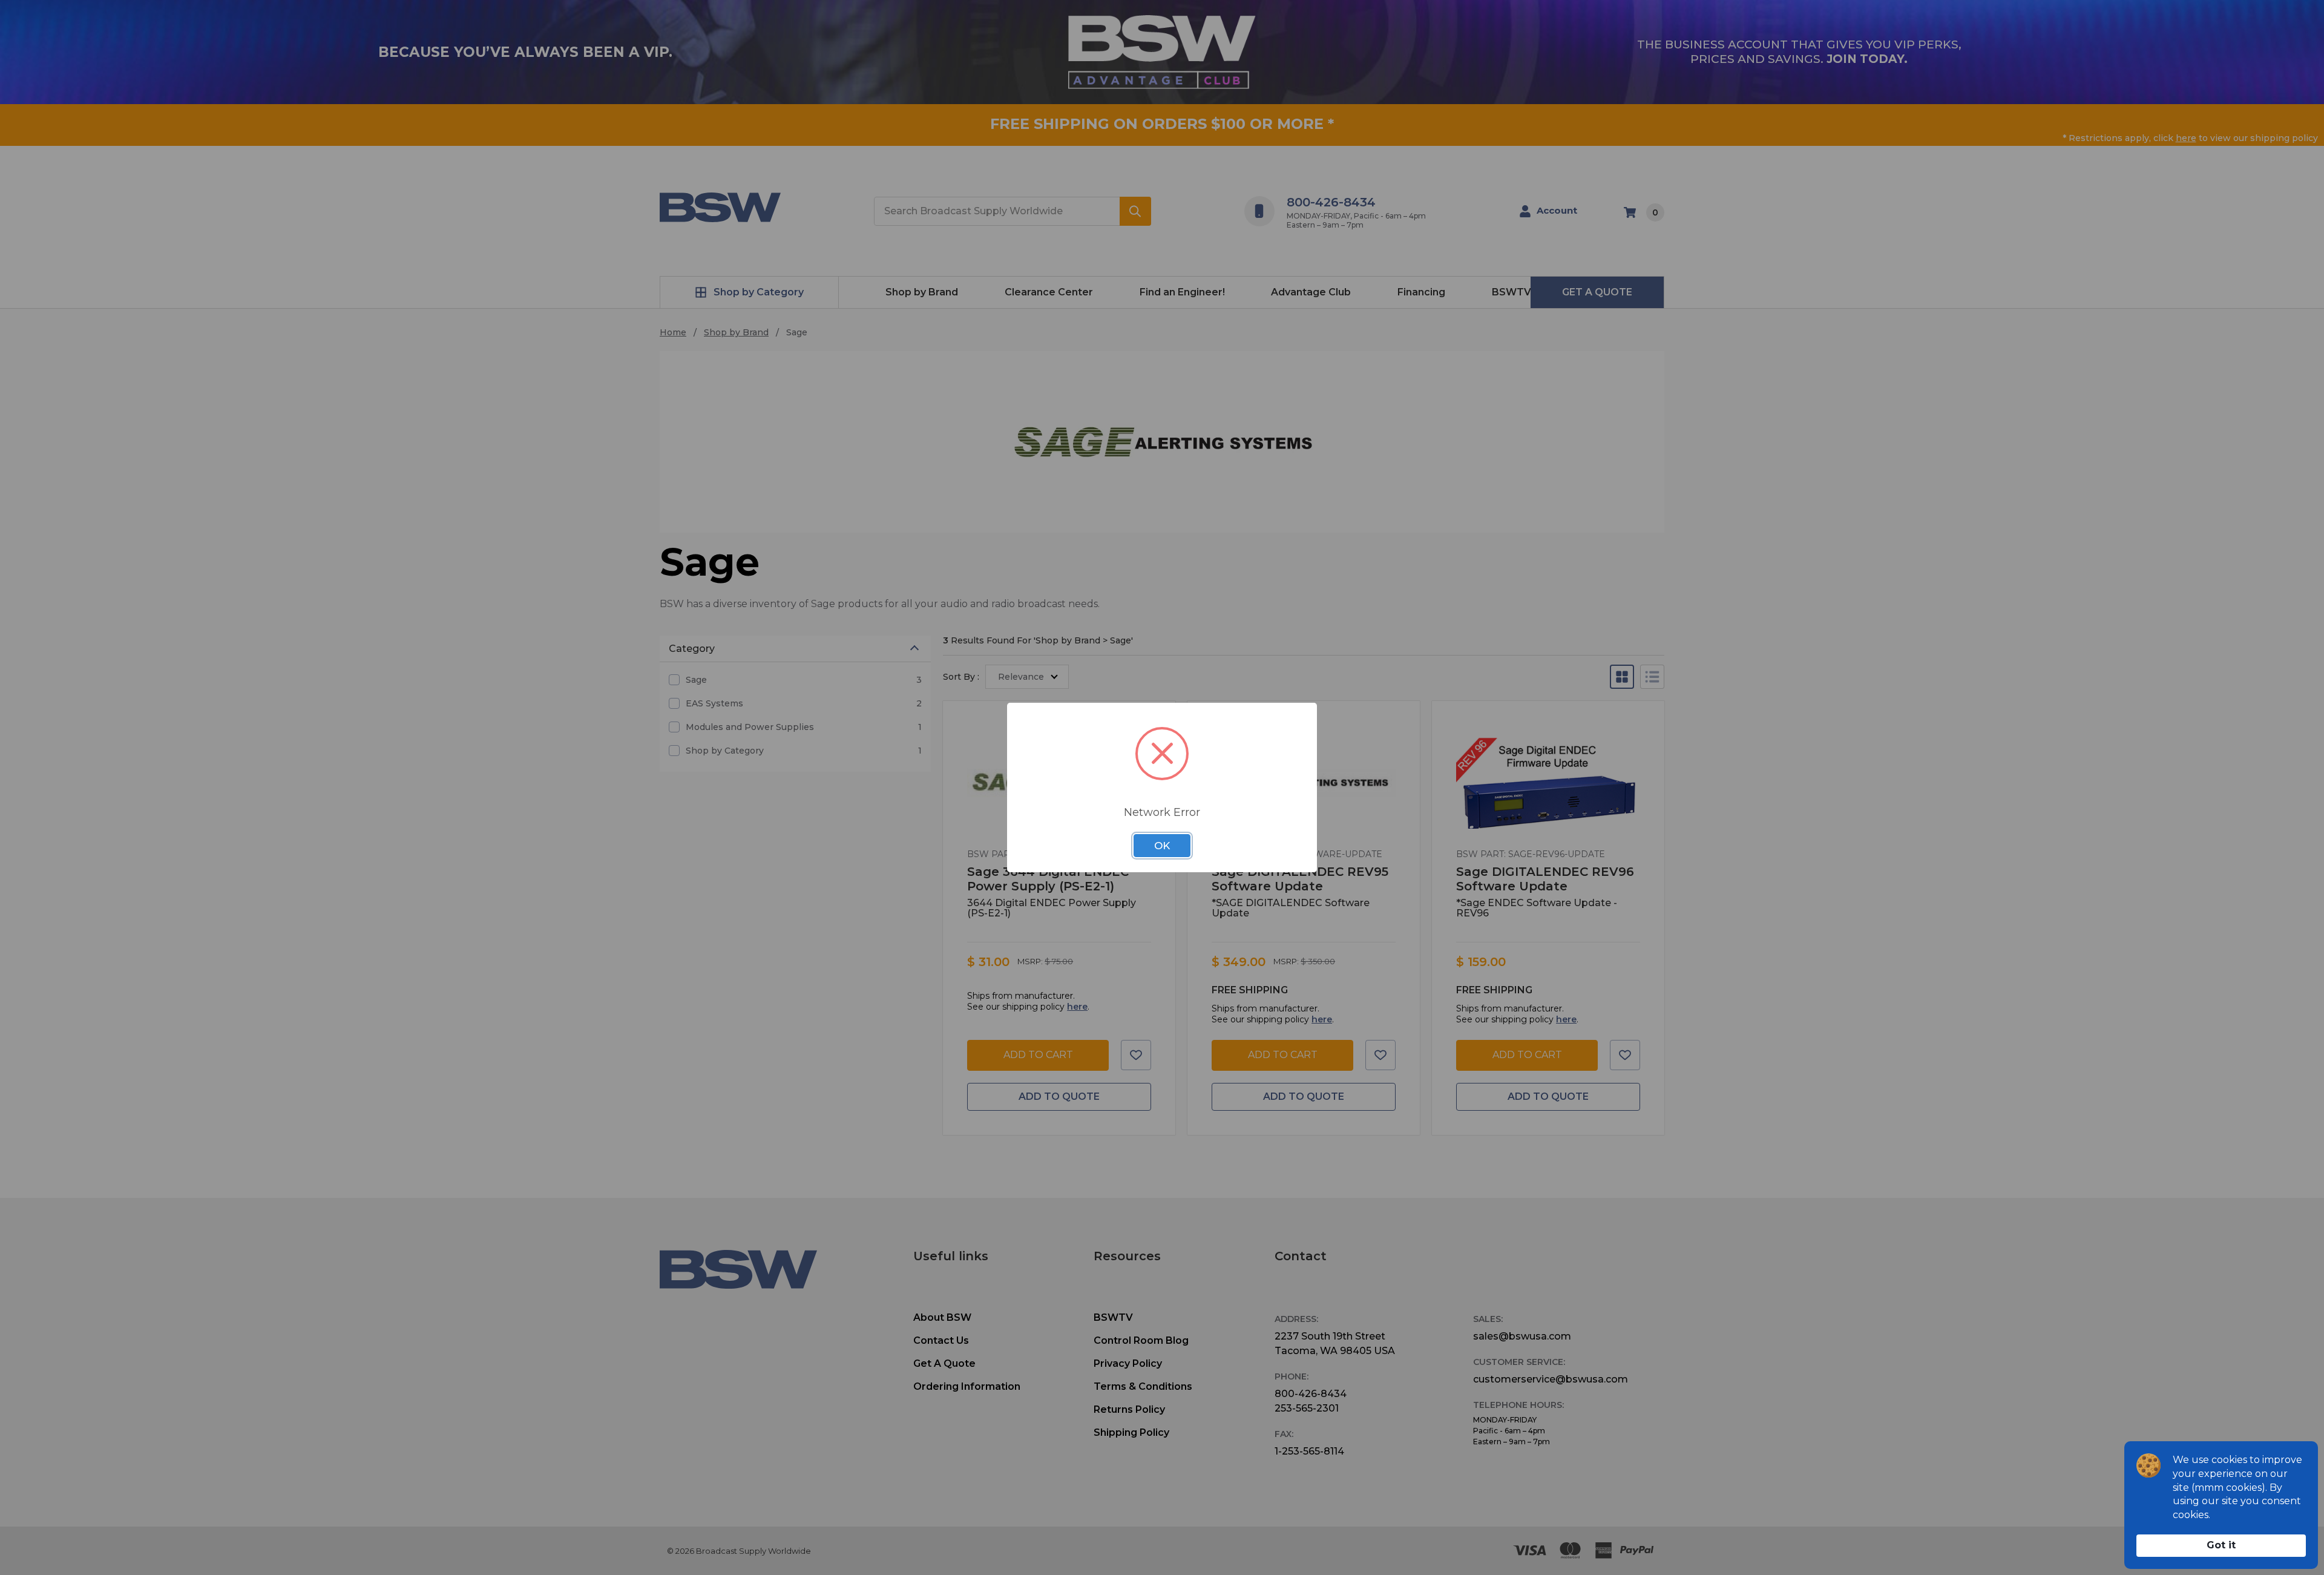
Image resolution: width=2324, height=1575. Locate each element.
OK (1162, 846)
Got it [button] (2221, 1545)
